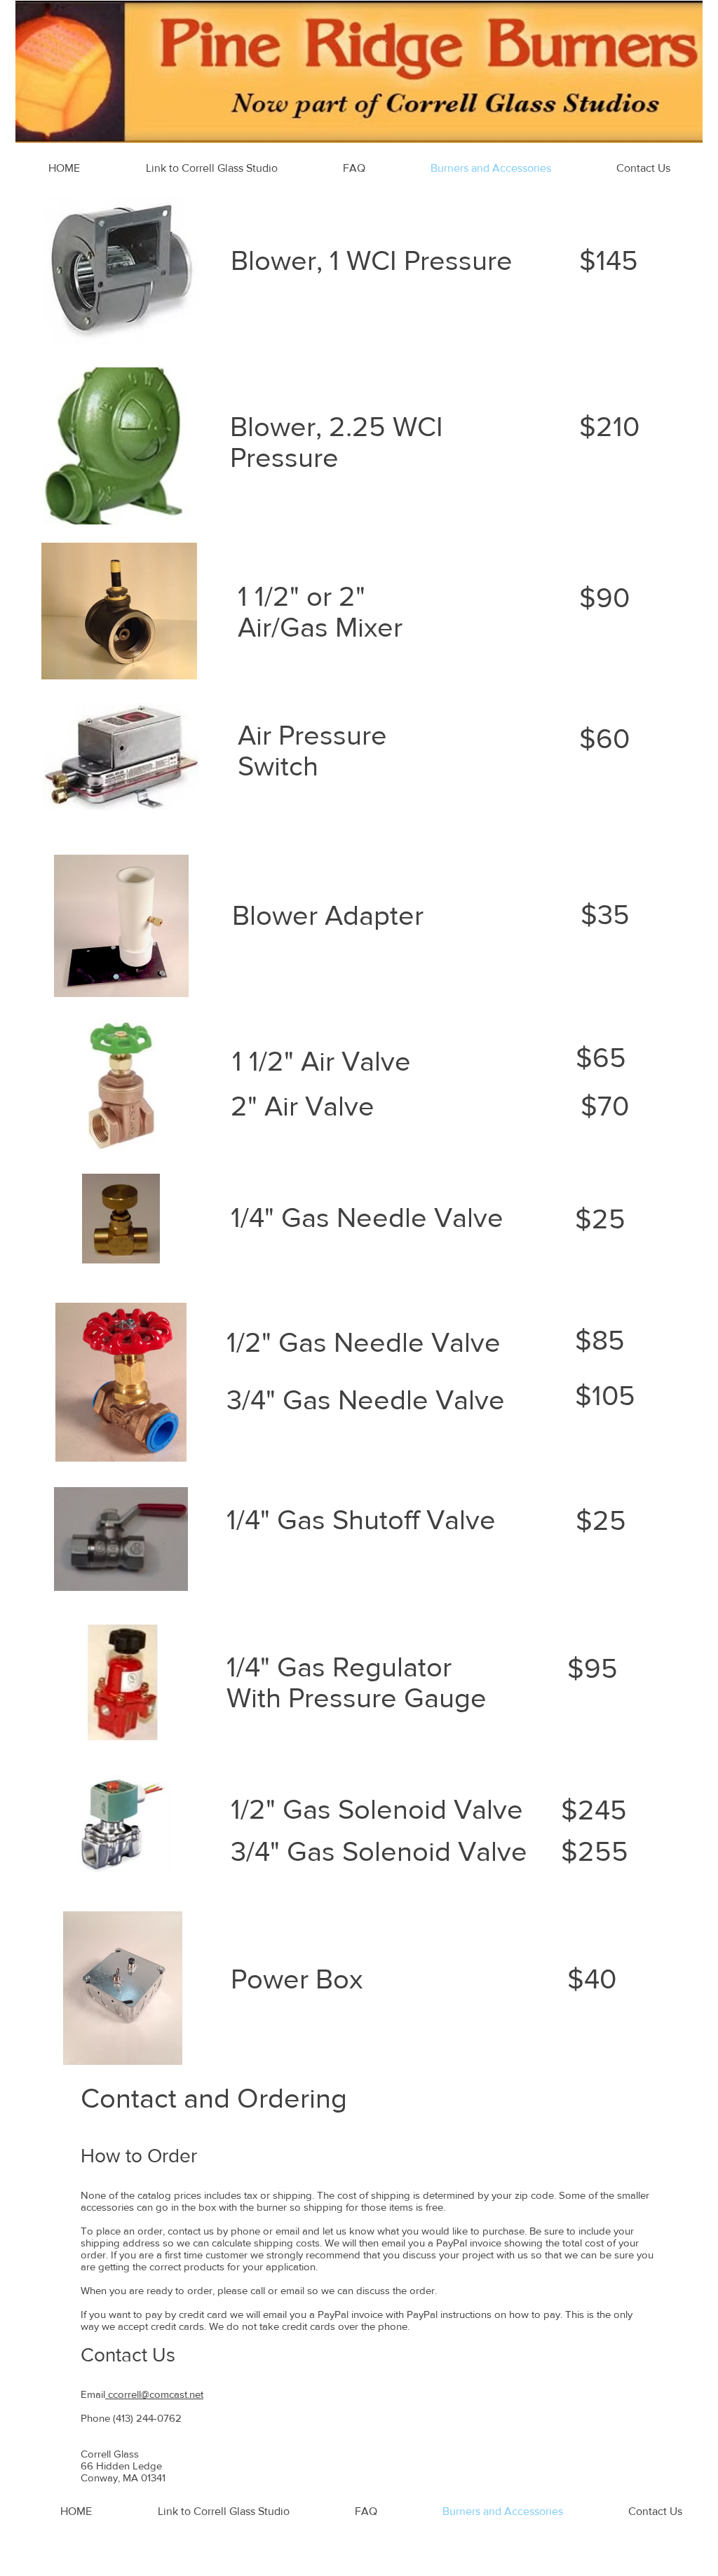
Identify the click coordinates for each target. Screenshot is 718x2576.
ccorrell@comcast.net (154, 2394)
